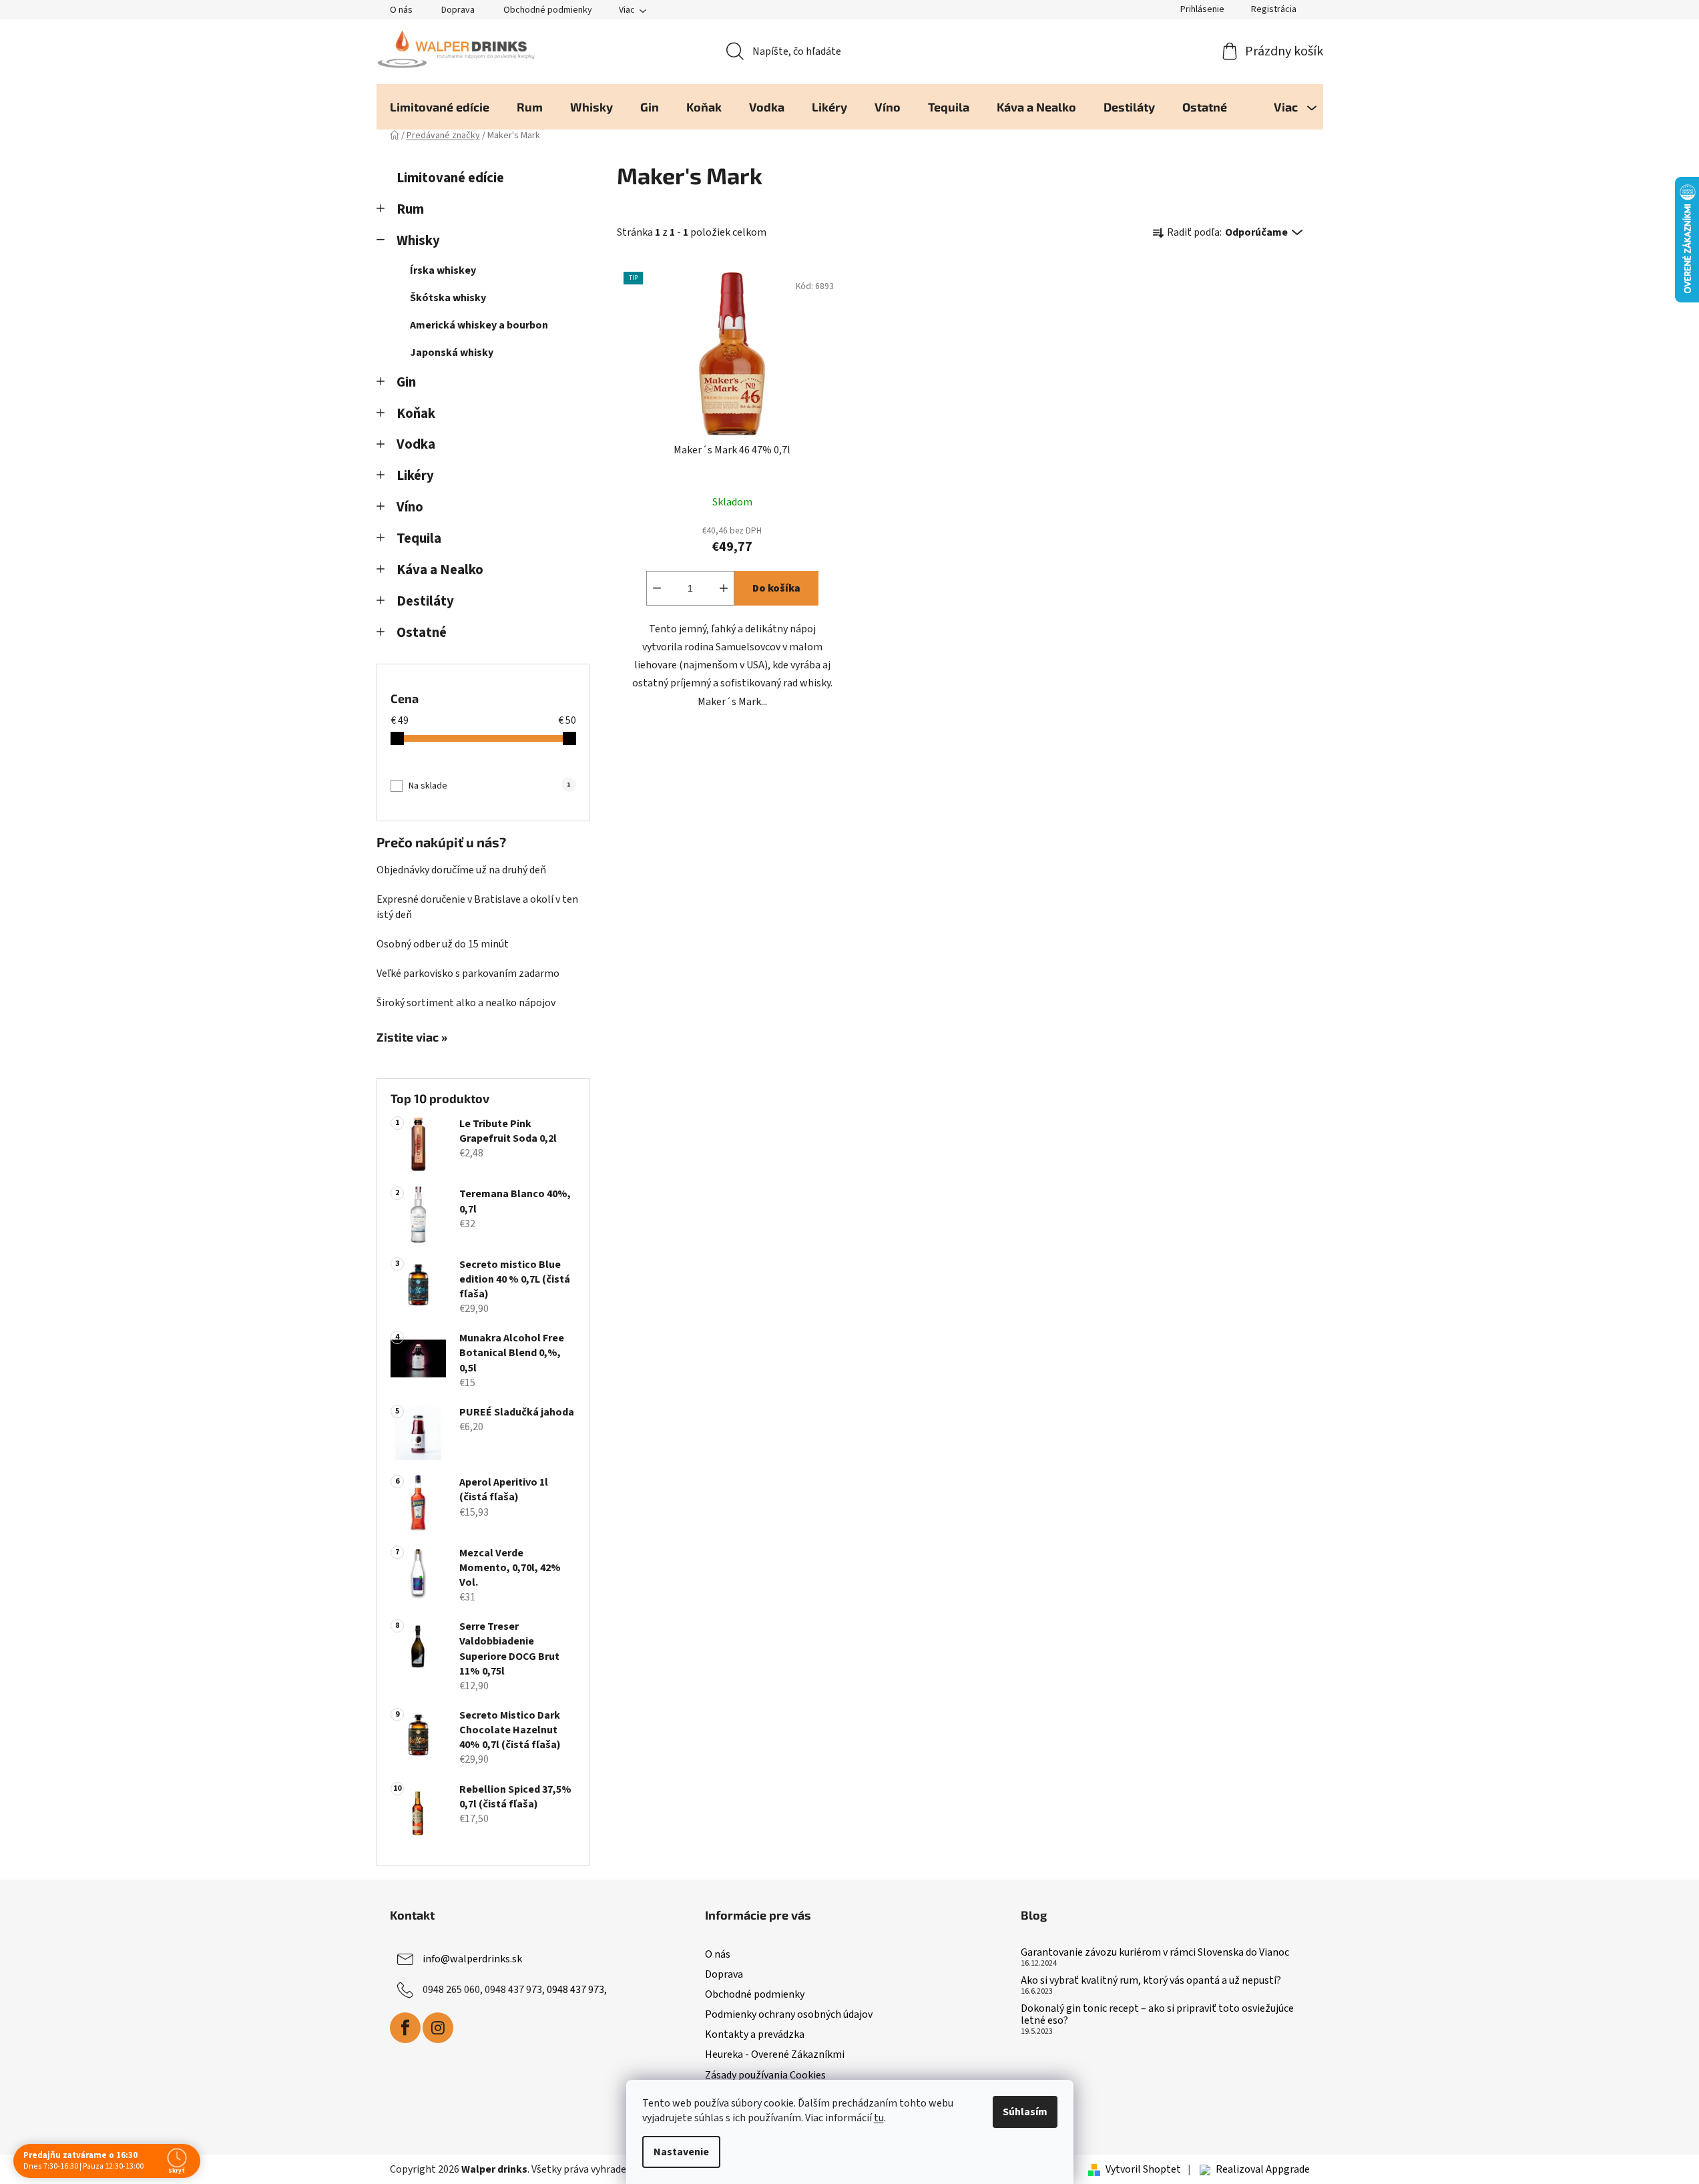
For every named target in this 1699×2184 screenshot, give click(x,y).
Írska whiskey (443, 270)
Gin (406, 382)
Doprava (458, 10)
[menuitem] (440, 107)
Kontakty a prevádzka (755, 2034)
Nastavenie (681, 2152)
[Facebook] (405, 2028)
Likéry (415, 476)
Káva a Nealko (440, 570)
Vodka (416, 444)
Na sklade (489, 786)
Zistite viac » (412, 1038)
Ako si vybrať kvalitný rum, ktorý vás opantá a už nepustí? (1151, 1981)
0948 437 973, (577, 1990)
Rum (410, 209)
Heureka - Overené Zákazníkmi (775, 2054)
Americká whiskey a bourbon (479, 325)
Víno (410, 507)
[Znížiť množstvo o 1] (657, 588)
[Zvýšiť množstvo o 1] (724, 588)
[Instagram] (438, 2028)
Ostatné (422, 633)
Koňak (416, 414)
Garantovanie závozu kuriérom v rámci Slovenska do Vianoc (1155, 1953)
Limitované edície (450, 178)
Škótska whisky (448, 298)
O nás (401, 10)
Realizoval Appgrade (1263, 2169)
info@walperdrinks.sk (472, 1959)
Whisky (418, 241)
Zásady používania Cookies (765, 2075)
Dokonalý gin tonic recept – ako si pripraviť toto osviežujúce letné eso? (1157, 2015)
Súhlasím (1025, 2112)
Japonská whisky (452, 353)
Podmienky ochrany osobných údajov (789, 2014)
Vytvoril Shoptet (1143, 2169)
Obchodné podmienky (548, 10)
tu (879, 2118)
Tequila (419, 538)
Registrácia (1274, 9)
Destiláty (425, 601)
